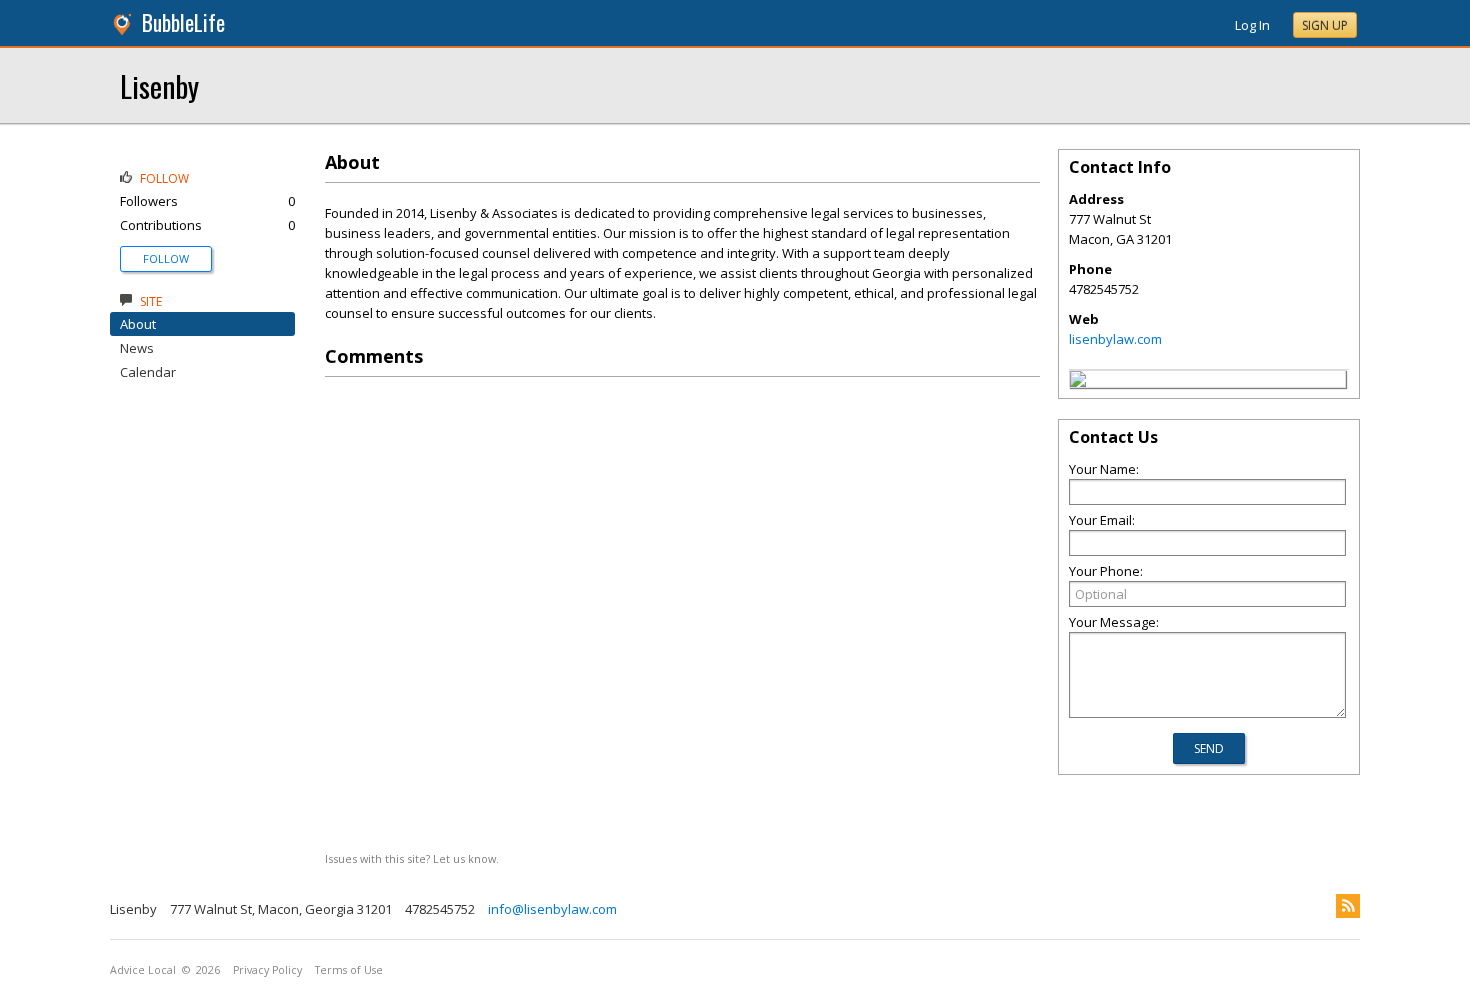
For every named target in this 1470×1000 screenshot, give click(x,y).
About (138, 324)
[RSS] (1348, 906)
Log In (1252, 25)
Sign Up (1325, 25)
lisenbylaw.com (1115, 339)
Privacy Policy (267, 970)
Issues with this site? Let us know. (412, 858)
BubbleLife (183, 22)
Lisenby (159, 85)
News (137, 348)
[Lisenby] (1078, 382)
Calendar (148, 372)
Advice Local (143, 970)
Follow (166, 258)
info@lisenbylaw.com (552, 909)
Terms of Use (349, 970)
